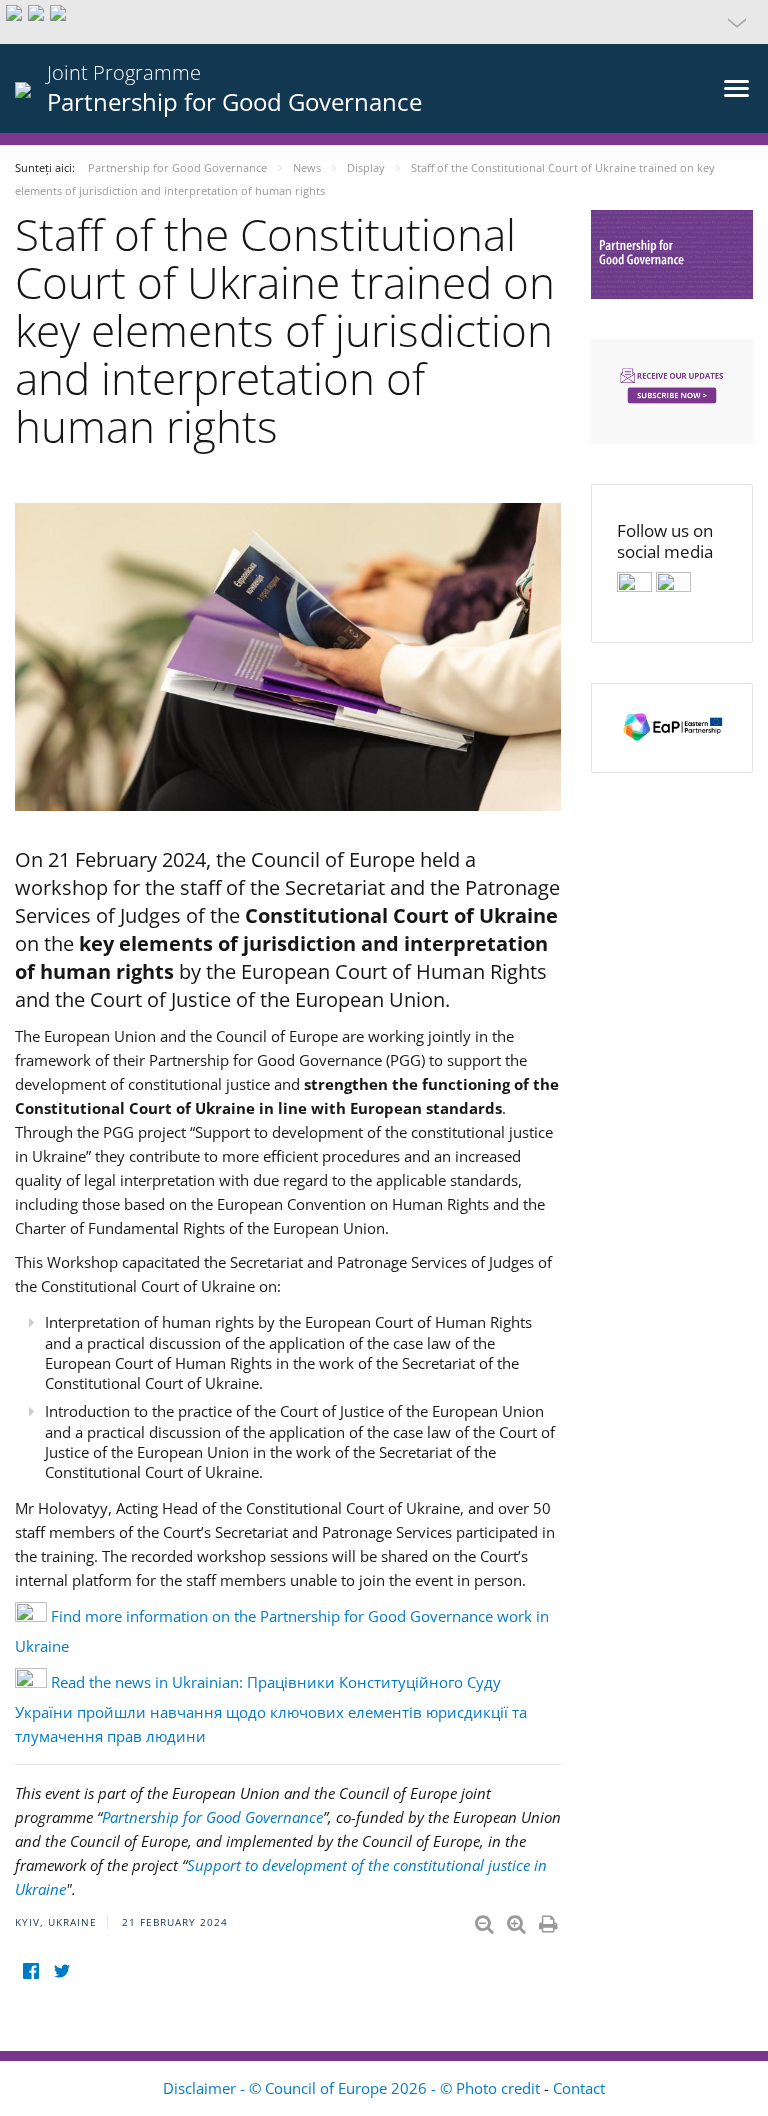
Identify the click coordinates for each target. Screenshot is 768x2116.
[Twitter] (61, 1970)
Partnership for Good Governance (212, 1817)
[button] (384, 22)
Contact (579, 2088)
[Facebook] (30, 1970)
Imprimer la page (550, 1920)
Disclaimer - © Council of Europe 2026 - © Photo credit (353, 2088)
